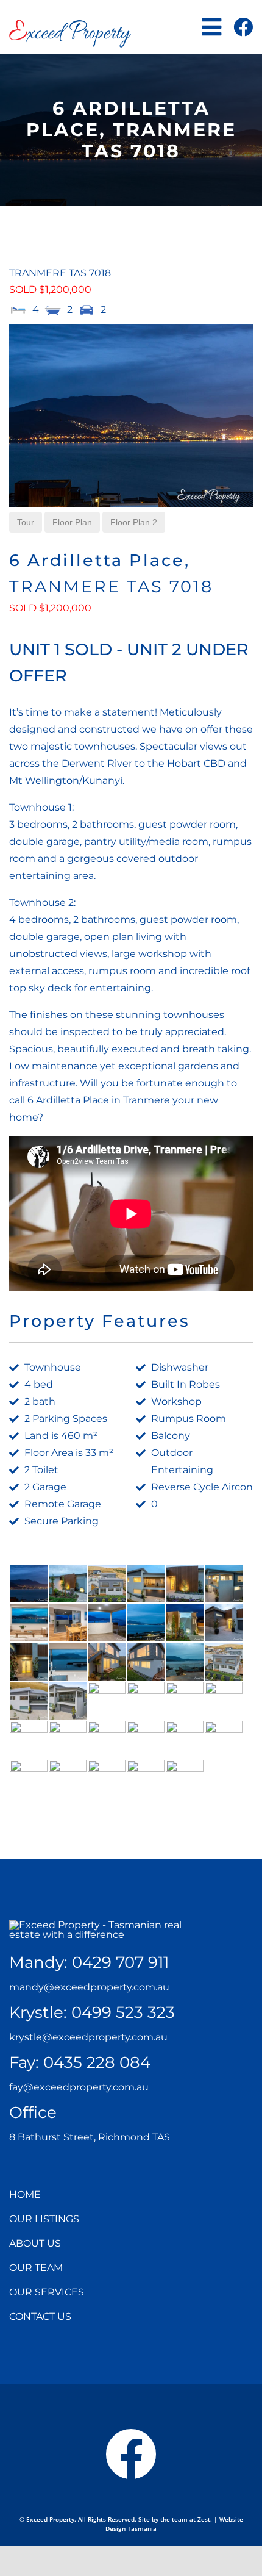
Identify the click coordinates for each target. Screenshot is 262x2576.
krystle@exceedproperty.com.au (88, 2037)
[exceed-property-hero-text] (105, 1925)
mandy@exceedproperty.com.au (89, 1987)
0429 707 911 (120, 1962)
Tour (26, 522)
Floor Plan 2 (134, 522)
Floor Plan (72, 522)
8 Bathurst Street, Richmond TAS (90, 2137)
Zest (204, 2519)
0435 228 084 (97, 2062)
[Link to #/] (211, 27)
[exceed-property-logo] (70, 24)
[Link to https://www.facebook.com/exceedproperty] (243, 27)
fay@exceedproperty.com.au (79, 2087)
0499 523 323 (123, 2012)
